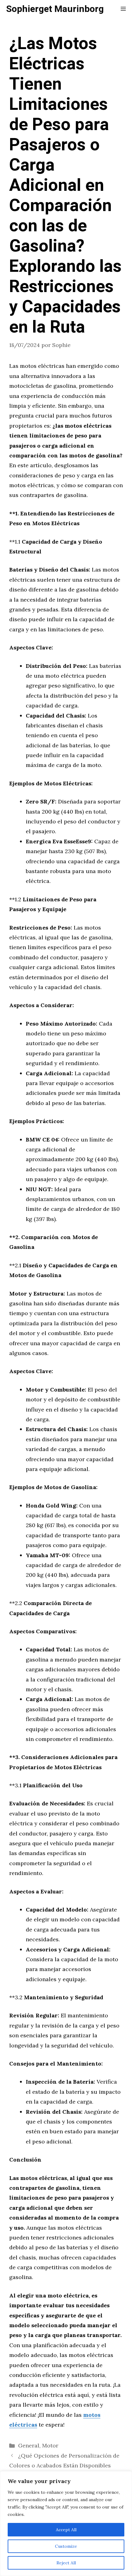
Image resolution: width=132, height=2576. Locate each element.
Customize (66, 2546)
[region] (66, 2524)
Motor (50, 2445)
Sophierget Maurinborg (55, 9)
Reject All (66, 2563)
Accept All (66, 2530)
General (29, 2445)
